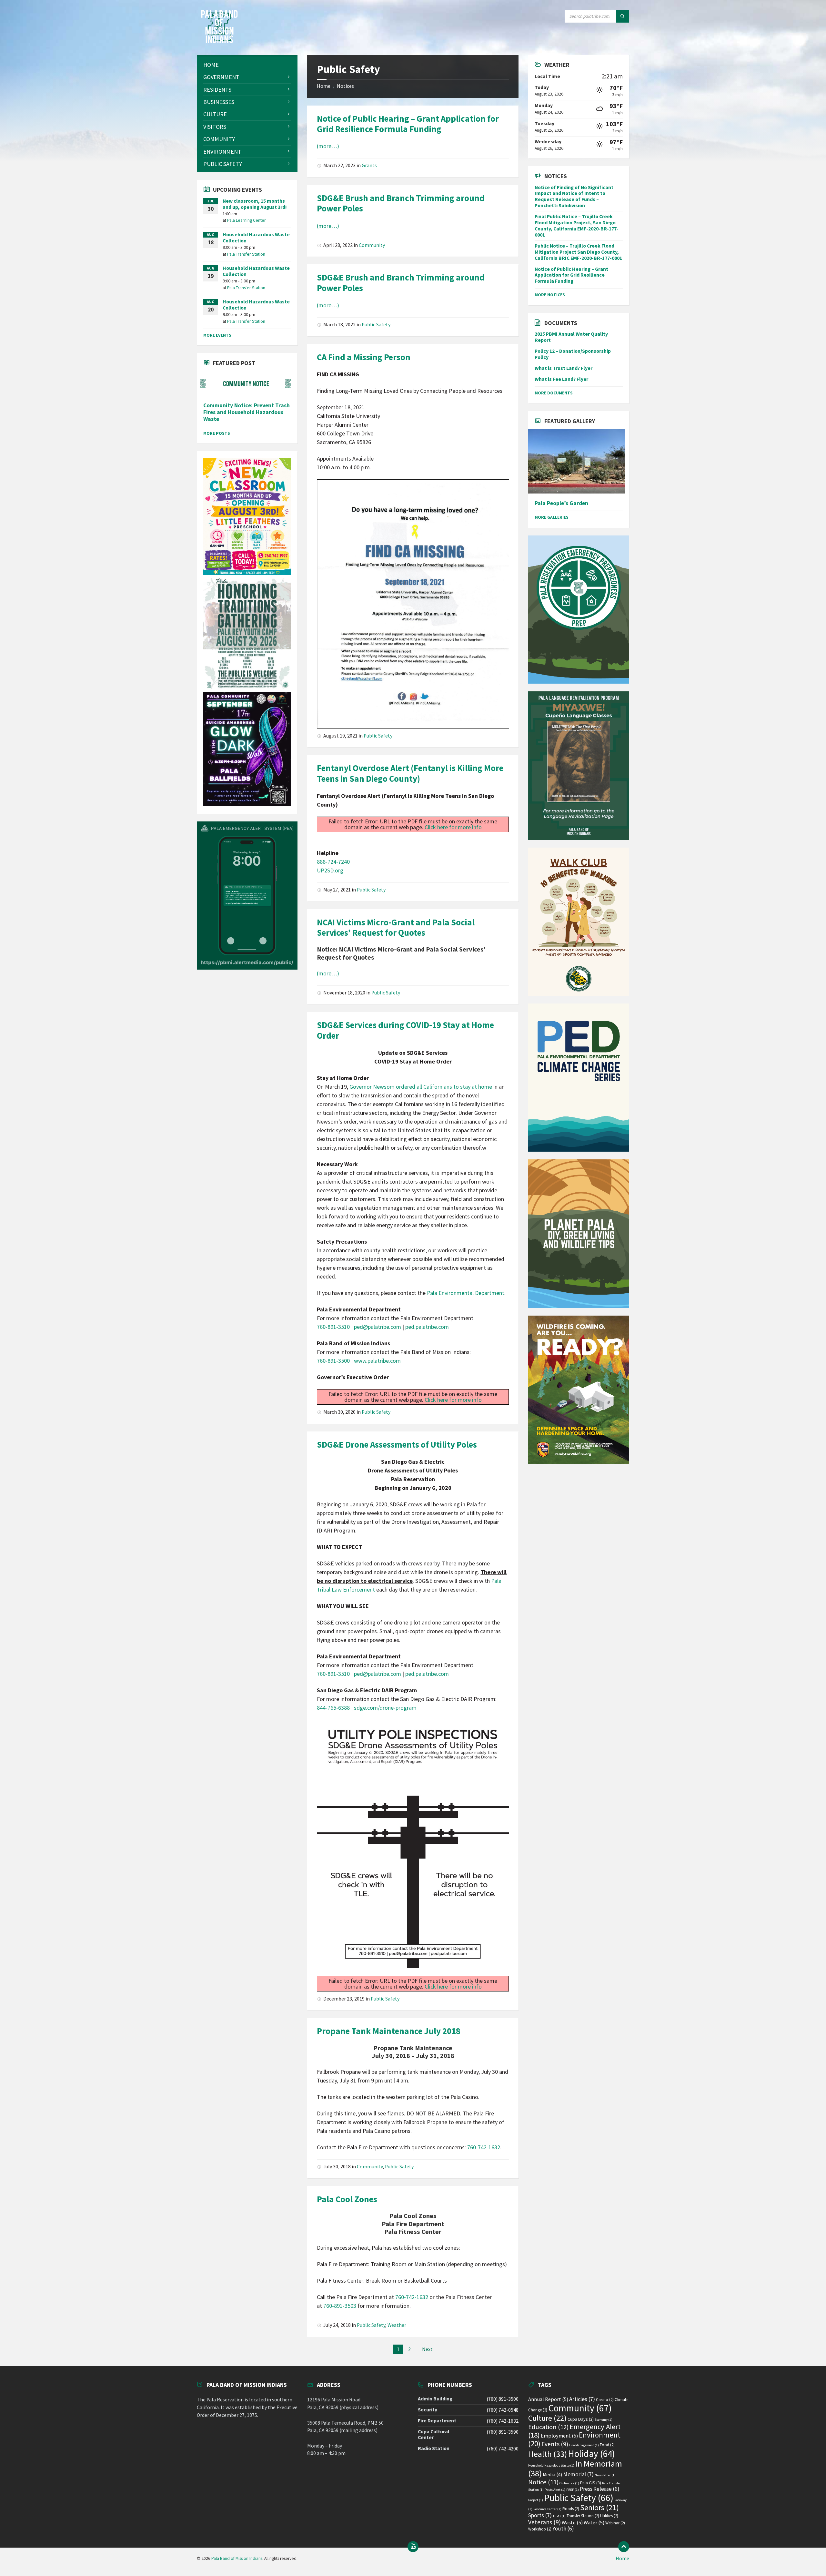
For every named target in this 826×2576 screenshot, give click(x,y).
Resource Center (547, 2509)
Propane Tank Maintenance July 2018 (389, 2031)
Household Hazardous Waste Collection (256, 238)
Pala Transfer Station (246, 254)
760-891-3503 (340, 2306)
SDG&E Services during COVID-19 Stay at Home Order (405, 1030)
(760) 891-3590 (503, 2432)
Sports (540, 2515)
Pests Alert (555, 2490)
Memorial (578, 2474)
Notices (345, 86)
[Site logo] (219, 41)
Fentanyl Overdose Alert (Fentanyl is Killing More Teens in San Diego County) (410, 773)
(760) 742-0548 (503, 2410)
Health (548, 2454)
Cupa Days (581, 2419)
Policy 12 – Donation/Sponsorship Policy (573, 354)
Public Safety (376, 325)
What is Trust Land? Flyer (564, 368)
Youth (563, 2529)
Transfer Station (583, 2516)
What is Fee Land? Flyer (561, 379)
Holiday (591, 2454)
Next (427, 2349)
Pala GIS (591, 2483)
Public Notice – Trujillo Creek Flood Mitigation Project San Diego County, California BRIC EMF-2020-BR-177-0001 (578, 252)
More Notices (550, 295)
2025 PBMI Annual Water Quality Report (571, 337)
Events (555, 2444)
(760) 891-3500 (503, 2399)
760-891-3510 (333, 1327)
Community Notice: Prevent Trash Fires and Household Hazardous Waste (247, 412)
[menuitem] (247, 65)
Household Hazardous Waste (551, 2465)
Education (548, 2427)
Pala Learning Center (247, 220)
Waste (572, 2523)
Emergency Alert (574, 2431)
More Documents (554, 393)
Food (607, 2445)
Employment (559, 2436)
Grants (369, 165)
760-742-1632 (484, 2147)
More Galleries (552, 517)
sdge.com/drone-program (385, 1708)
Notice (543, 2482)
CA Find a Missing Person (364, 357)
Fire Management (584, 2445)
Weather (397, 2325)
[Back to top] (624, 2547)
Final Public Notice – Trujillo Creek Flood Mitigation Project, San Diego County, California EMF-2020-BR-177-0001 (577, 226)
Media (552, 2474)
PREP (573, 2490)
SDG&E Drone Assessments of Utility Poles (397, 1444)
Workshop (540, 2529)
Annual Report (548, 2399)
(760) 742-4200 (503, 2449)
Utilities (609, 2516)
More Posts (217, 433)
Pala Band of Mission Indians (237, 2558)
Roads (571, 2509)
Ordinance (569, 2483)
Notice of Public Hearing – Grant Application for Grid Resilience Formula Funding (408, 124)
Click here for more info (453, 827)
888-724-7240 (333, 862)
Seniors (599, 2507)
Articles (582, 2399)
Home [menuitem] (622, 2558)
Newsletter (605, 2475)
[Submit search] (623, 16)
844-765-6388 (333, 1708)
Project (536, 2500)
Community (372, 245)
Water (594, 2523)
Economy (604, 2420)
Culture (547, 2418)
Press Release (600, 2489)
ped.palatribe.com (427, 1327)
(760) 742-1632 (503, 2421)
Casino (605, 2400)
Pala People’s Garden (561, 503)
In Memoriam (575, 2468)
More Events (217, 335)
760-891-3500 (333, 1361)
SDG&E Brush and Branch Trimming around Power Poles (401, 203)
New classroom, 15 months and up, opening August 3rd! (255, 204)
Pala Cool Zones (347, 2199)
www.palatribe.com (377, 1361)
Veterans (544, 2522)
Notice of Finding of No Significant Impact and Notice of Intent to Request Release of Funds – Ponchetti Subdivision (574, 197)
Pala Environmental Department (466, 1293)
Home (324, 86)
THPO (559, 2516)
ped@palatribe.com (378, 1327)
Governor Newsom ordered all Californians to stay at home (421, 1087)
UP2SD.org (330, 870)
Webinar (615, 2523)
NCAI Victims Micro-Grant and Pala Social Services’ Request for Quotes (396, 927)
